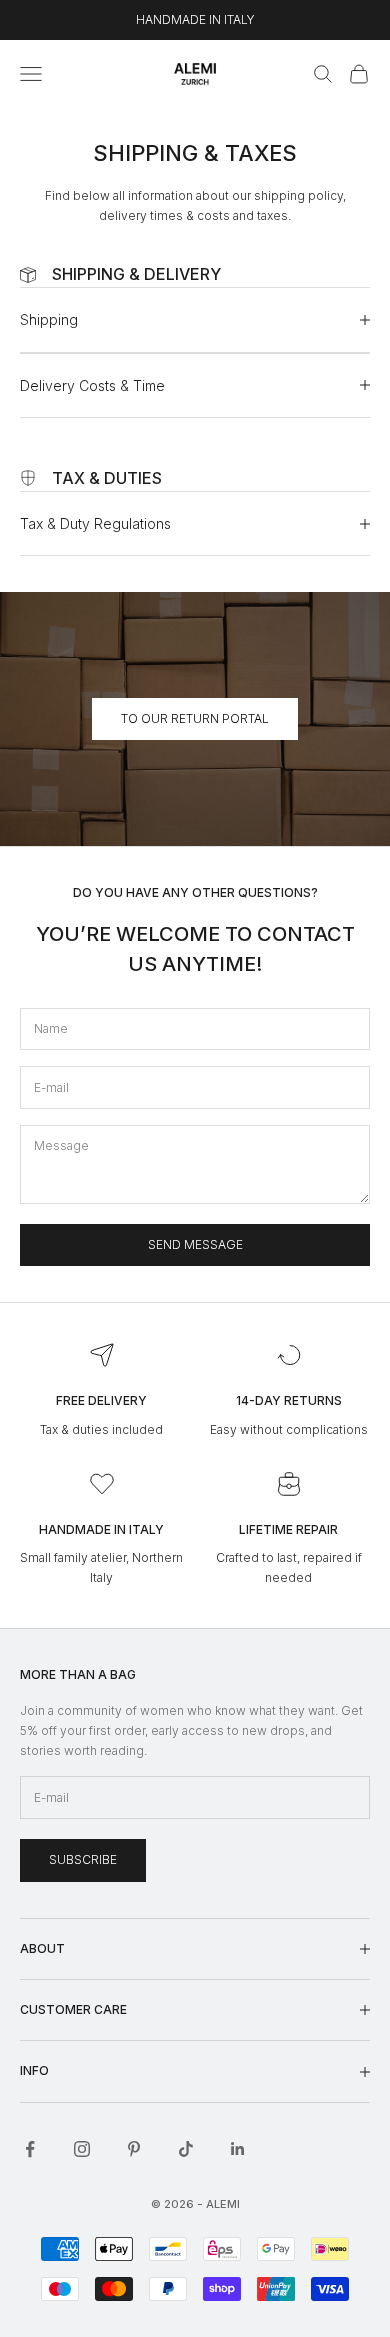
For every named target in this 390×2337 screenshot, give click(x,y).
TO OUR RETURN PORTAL (195, 718)
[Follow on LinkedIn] (238, 2149)
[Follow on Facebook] (30, 2149)
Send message (195, 1244)
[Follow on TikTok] (186, 2149)
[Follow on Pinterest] (134, 2149)
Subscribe (83, 1859)
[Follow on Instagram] (82, 2149)
